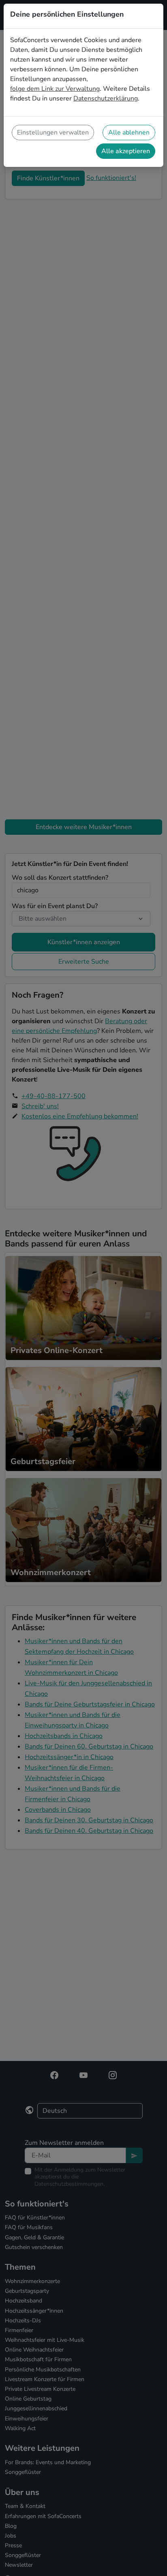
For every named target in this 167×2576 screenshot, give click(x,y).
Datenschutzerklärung (106, 98)
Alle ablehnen (129, 133)
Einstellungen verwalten (53, 133)
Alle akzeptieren (126, 151)
